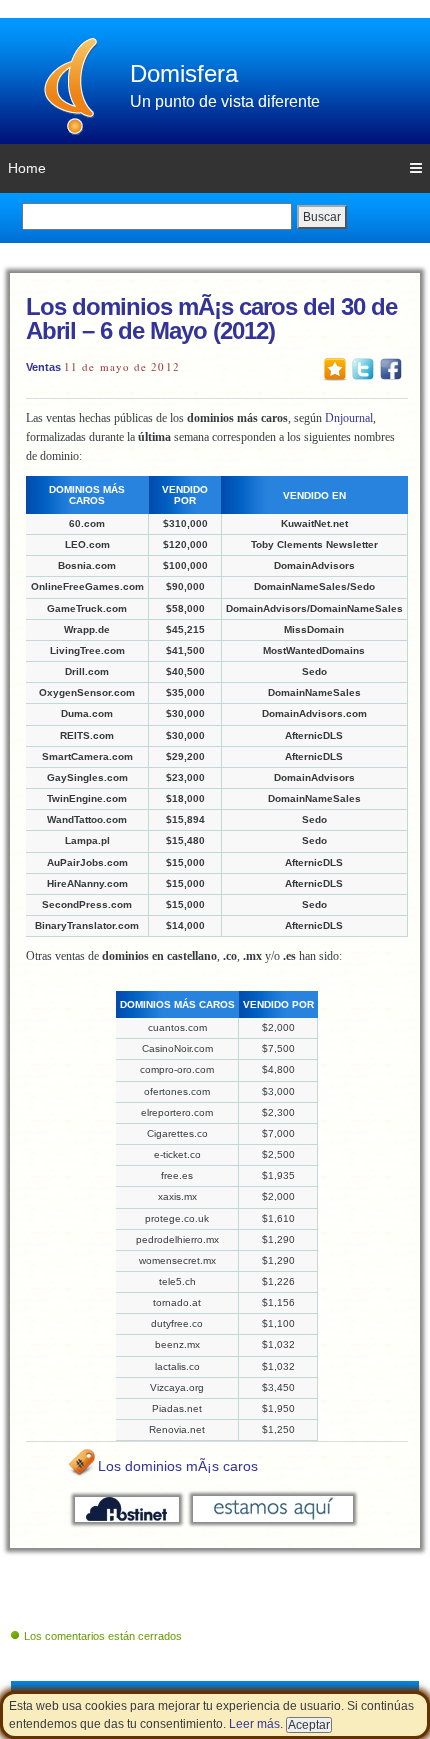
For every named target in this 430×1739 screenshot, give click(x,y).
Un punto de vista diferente (225, 101)
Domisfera (184, 73)
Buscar (322, 217)
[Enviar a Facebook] (391, 368)
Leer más (254, 1724)
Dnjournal (349, 418)
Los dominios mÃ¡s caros (178, 1466)
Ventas (43, 367)
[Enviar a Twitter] (363, 368)
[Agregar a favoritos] (335, 368)
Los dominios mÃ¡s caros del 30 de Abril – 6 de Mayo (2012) (211, 318)
